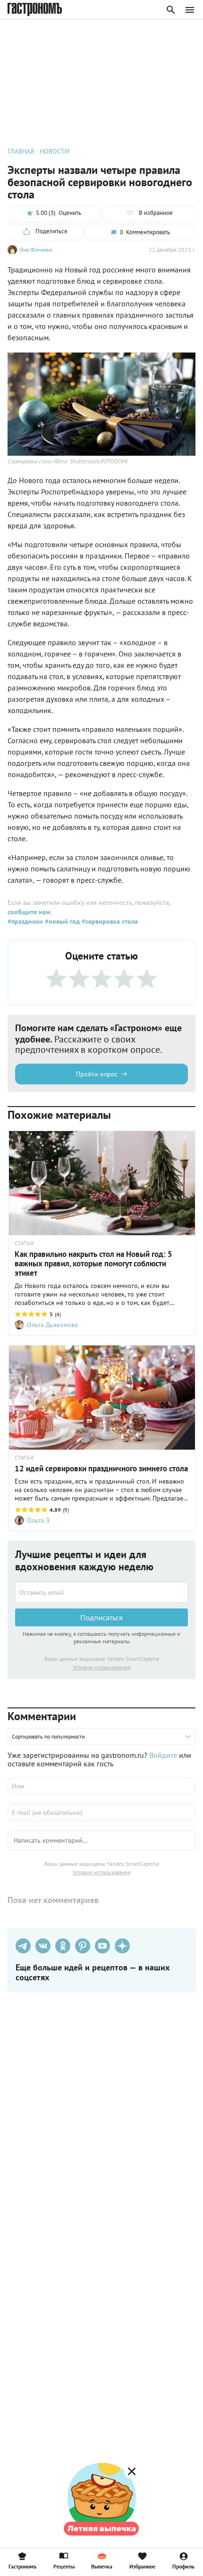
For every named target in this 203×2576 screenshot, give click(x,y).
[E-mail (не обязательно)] (101, 1813)
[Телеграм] (23, 1946)
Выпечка (102, 2566)
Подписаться (101, 1617)
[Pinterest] (83, 1946)
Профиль (183, 2566)
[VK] (43, 1946)
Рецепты (64, 2566)
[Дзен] (122, 1946)
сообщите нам (29, 912)
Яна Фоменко (36, 250)
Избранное (142, 2566)
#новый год (61, 921)
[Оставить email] (101, 1592)
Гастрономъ (22, 2566)
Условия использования (102, 1667)
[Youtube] (102, 1946)
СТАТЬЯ (24, 1243)
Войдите (163, 1755)
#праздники (25, 921)
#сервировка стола (109, 921)
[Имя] (101, 1786)
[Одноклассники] (63, 1946)
